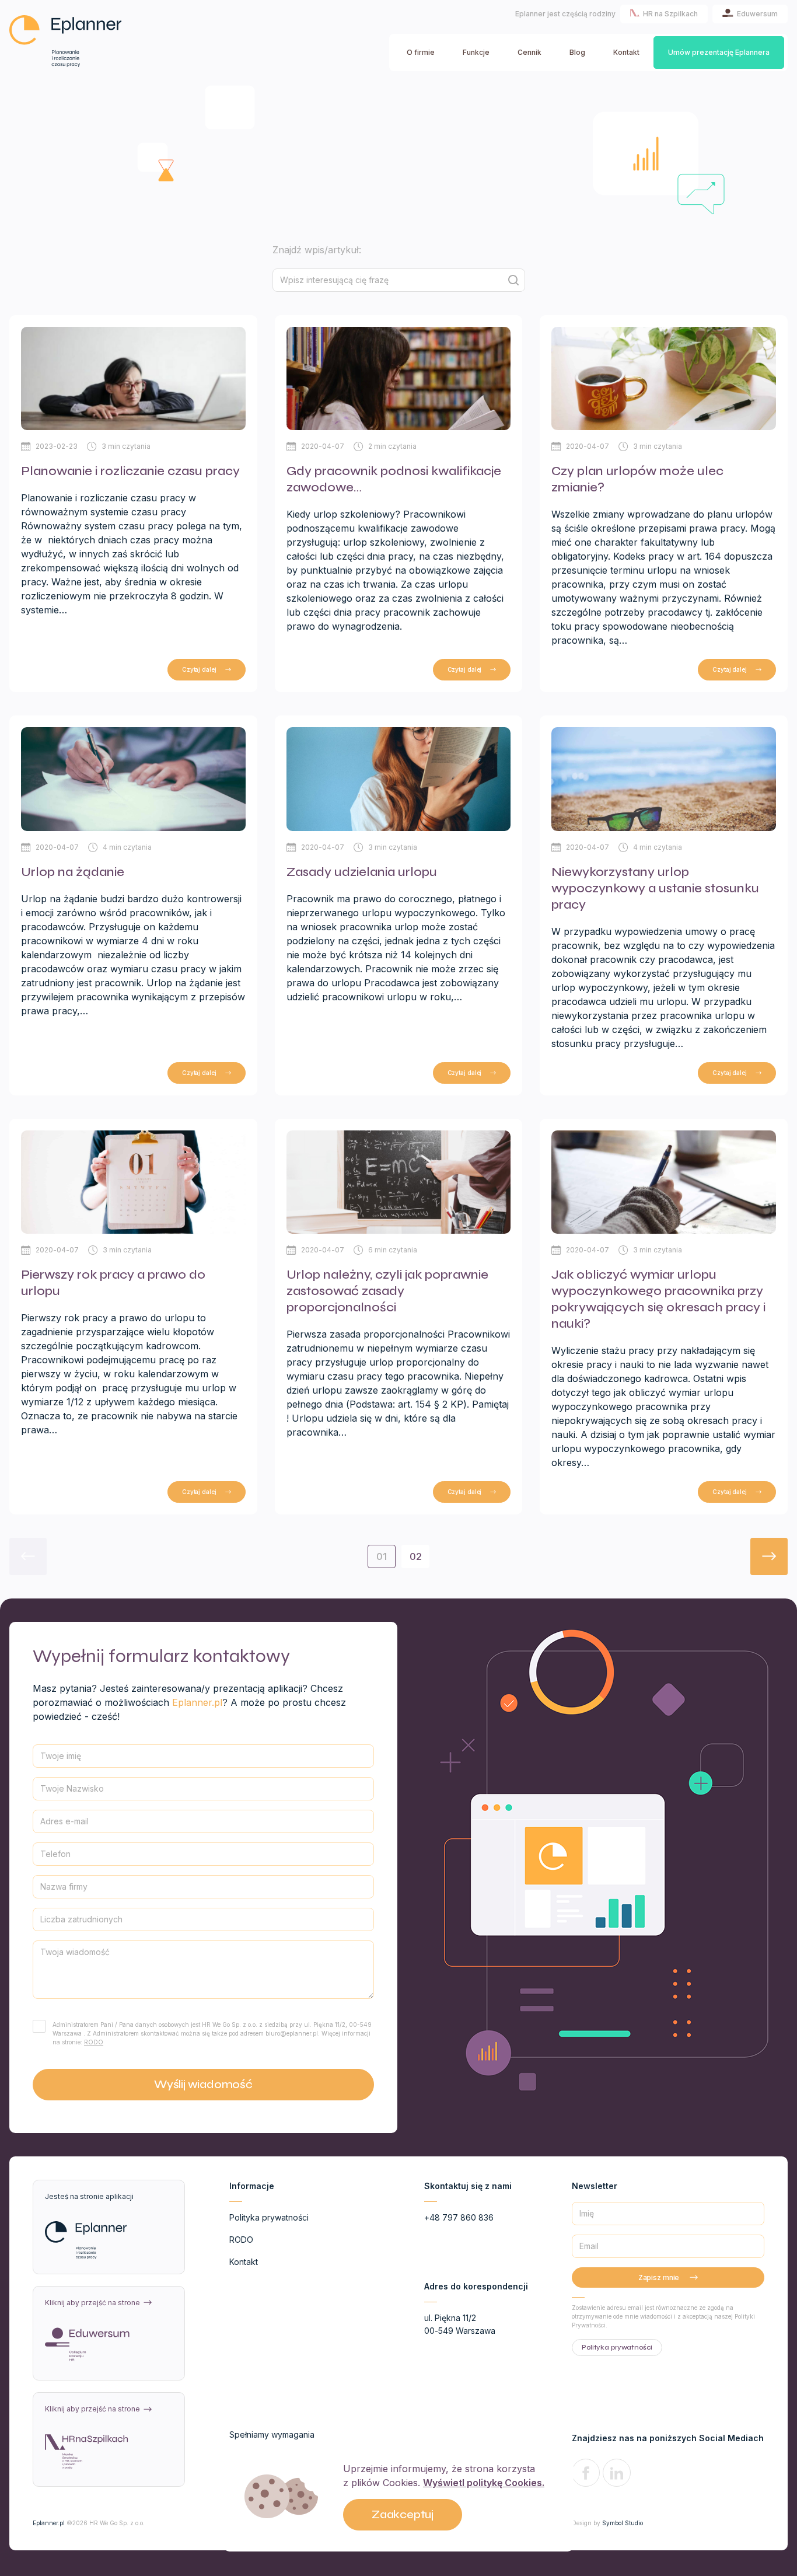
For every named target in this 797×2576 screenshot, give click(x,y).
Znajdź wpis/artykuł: (317, 250)
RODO (94, 2042)
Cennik (529, 52)
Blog (577, 52)
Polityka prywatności (269, 2217)
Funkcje (476, 52)
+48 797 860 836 (459, 2217)
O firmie (421, 52)
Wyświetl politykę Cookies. (484, 2483)
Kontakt (626, 52)
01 (382, 1556)
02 (416, 1556)
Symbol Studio (623, 2523)
